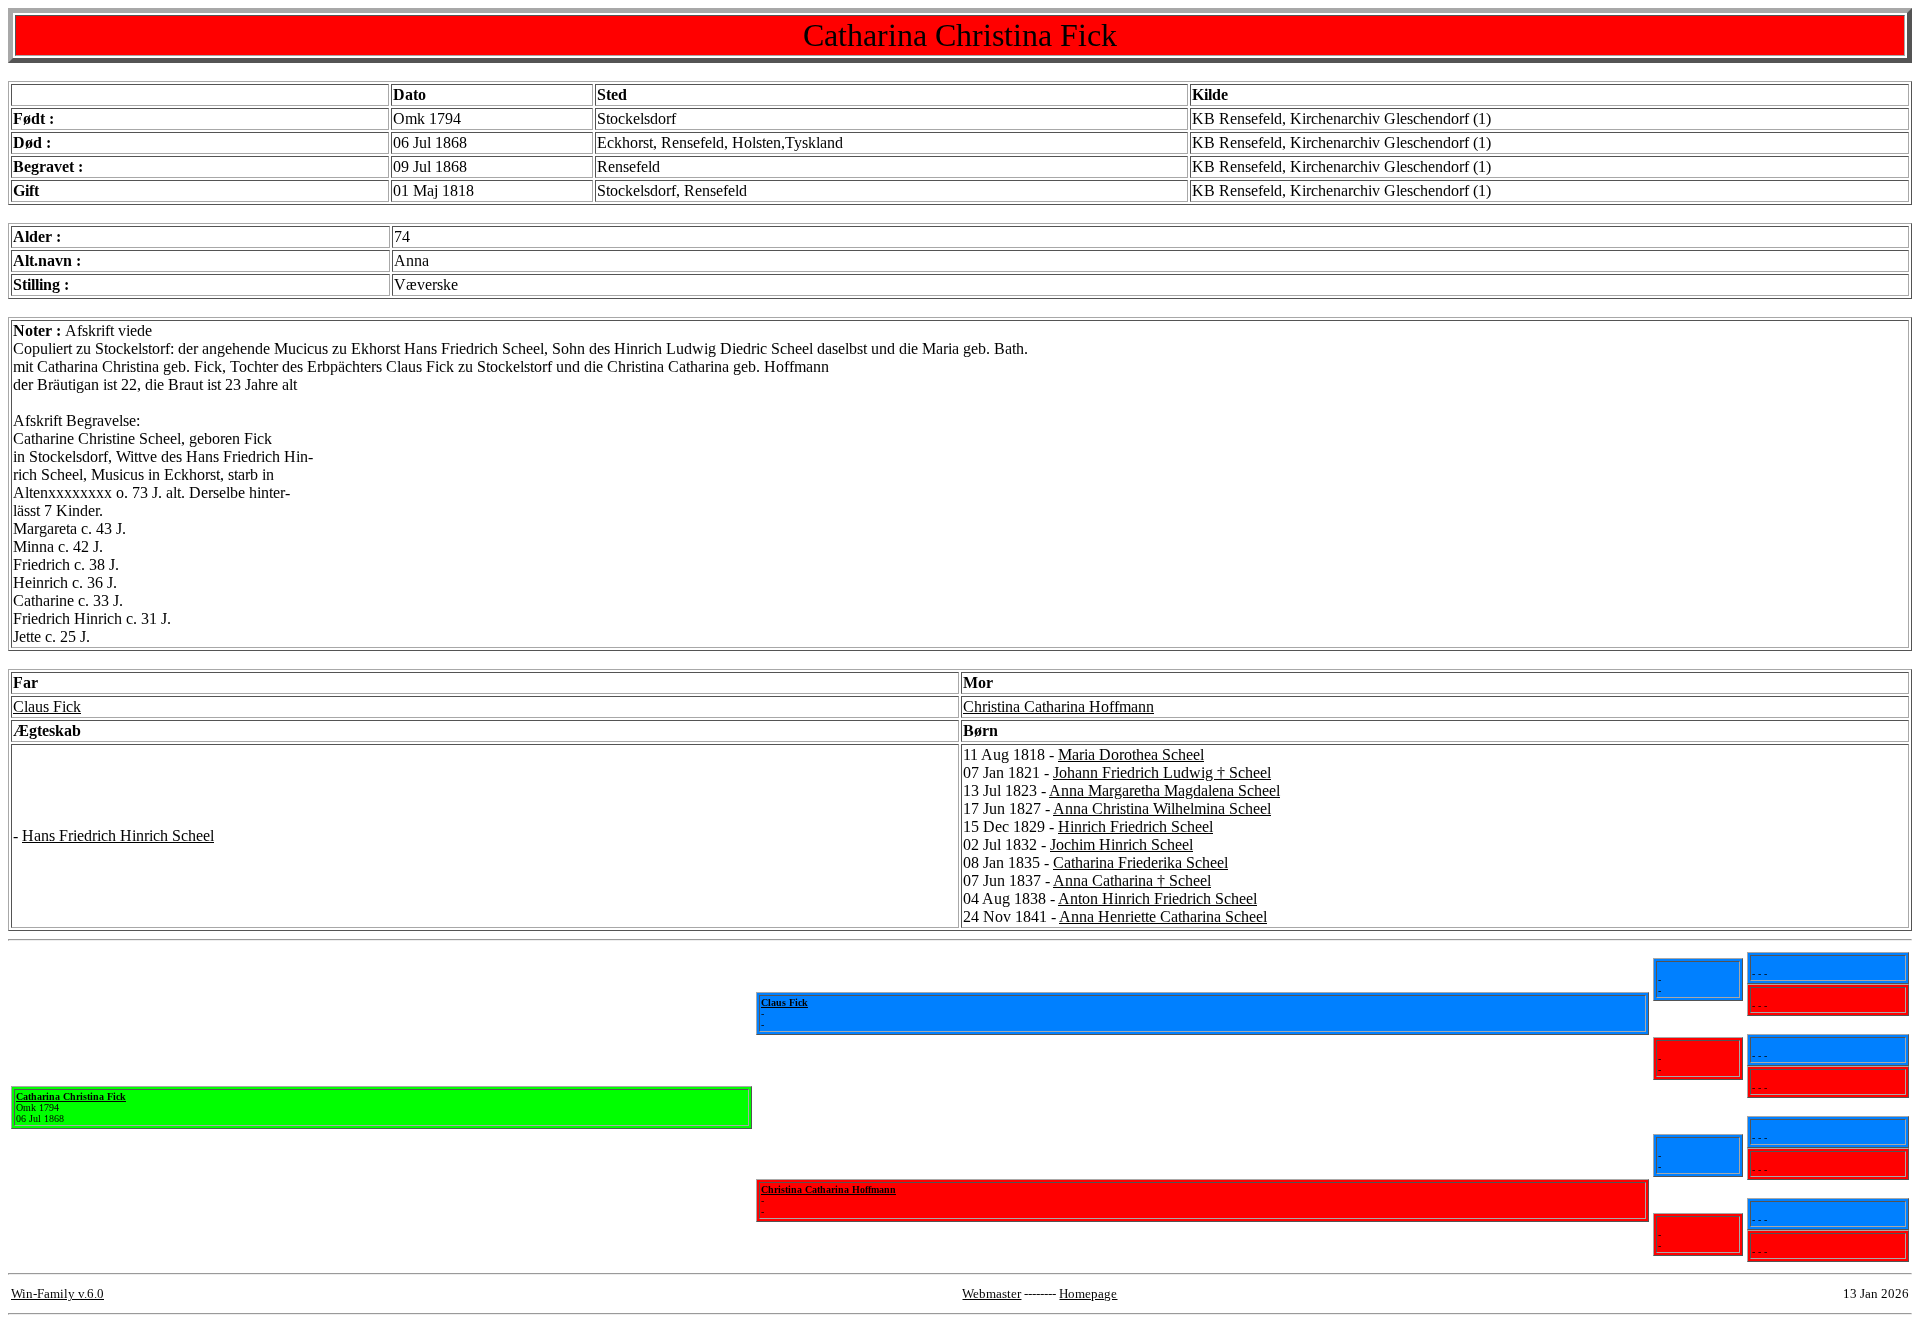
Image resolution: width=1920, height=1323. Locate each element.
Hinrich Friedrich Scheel (1135, 826)
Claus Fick (47, 706)
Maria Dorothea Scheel (1131, 754)
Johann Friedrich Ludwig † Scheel (1162, 772)
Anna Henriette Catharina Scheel (1163, 916)
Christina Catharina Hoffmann (1058, 706)
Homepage (1088, 1293)
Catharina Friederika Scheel (1140, 862)
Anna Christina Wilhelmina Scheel (1162, 808)
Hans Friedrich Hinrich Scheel (118, 835)
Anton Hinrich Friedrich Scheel (1157, 898)
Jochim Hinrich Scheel (1121, 844)
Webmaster (991, 1293)
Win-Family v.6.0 (57, 1293)
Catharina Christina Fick (71, 1096)
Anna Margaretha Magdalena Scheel (1164, 790)
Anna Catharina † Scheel (1132, 880)
